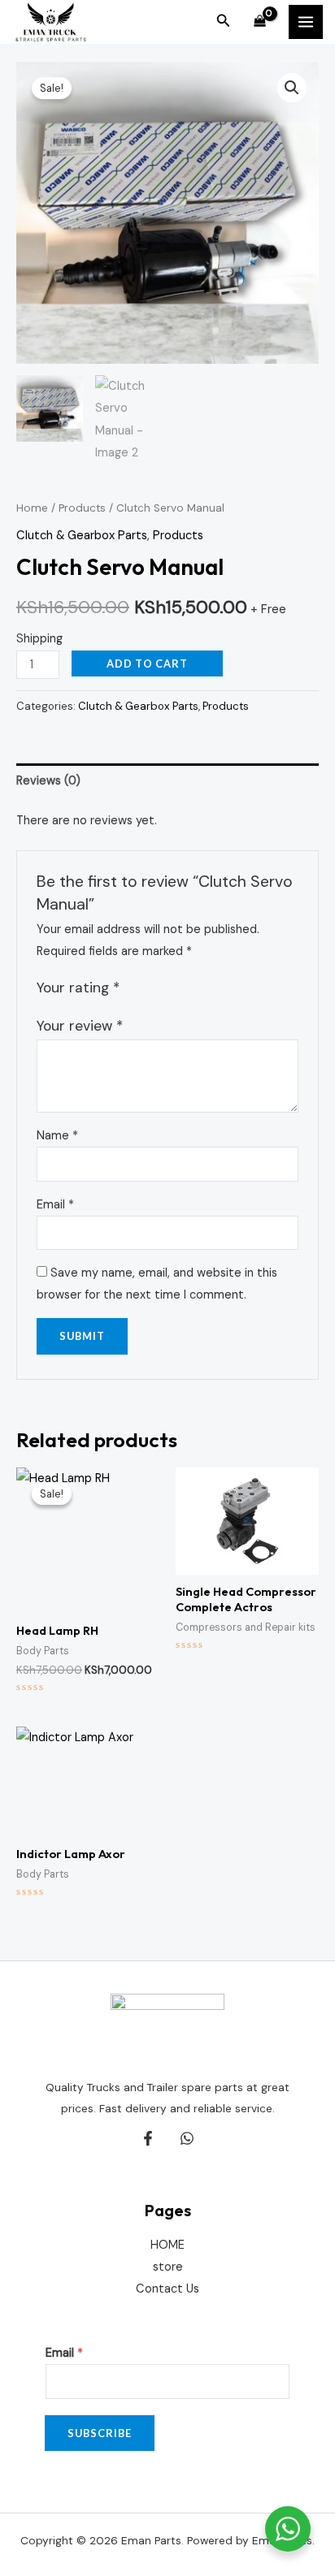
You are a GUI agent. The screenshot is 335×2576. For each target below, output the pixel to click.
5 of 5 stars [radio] (204, 988)
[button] (224, 22)
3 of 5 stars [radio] (169, 988)
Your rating (78, 988)
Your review (80, 1026)
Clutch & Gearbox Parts (82, 536)
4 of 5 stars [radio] (187, 988)
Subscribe (100, 2433)
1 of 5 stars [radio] (134, 988)
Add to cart (147, 663)
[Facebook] (148, 2138)
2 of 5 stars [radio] (152, 988)
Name (57, 1136)
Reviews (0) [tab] (48, 781)
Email (55, 1205)
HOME (167, 2245)
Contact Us (167, 2289)
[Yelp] (187, 2138)
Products (82, 508)
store (168, 2267)
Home (32, 508)
